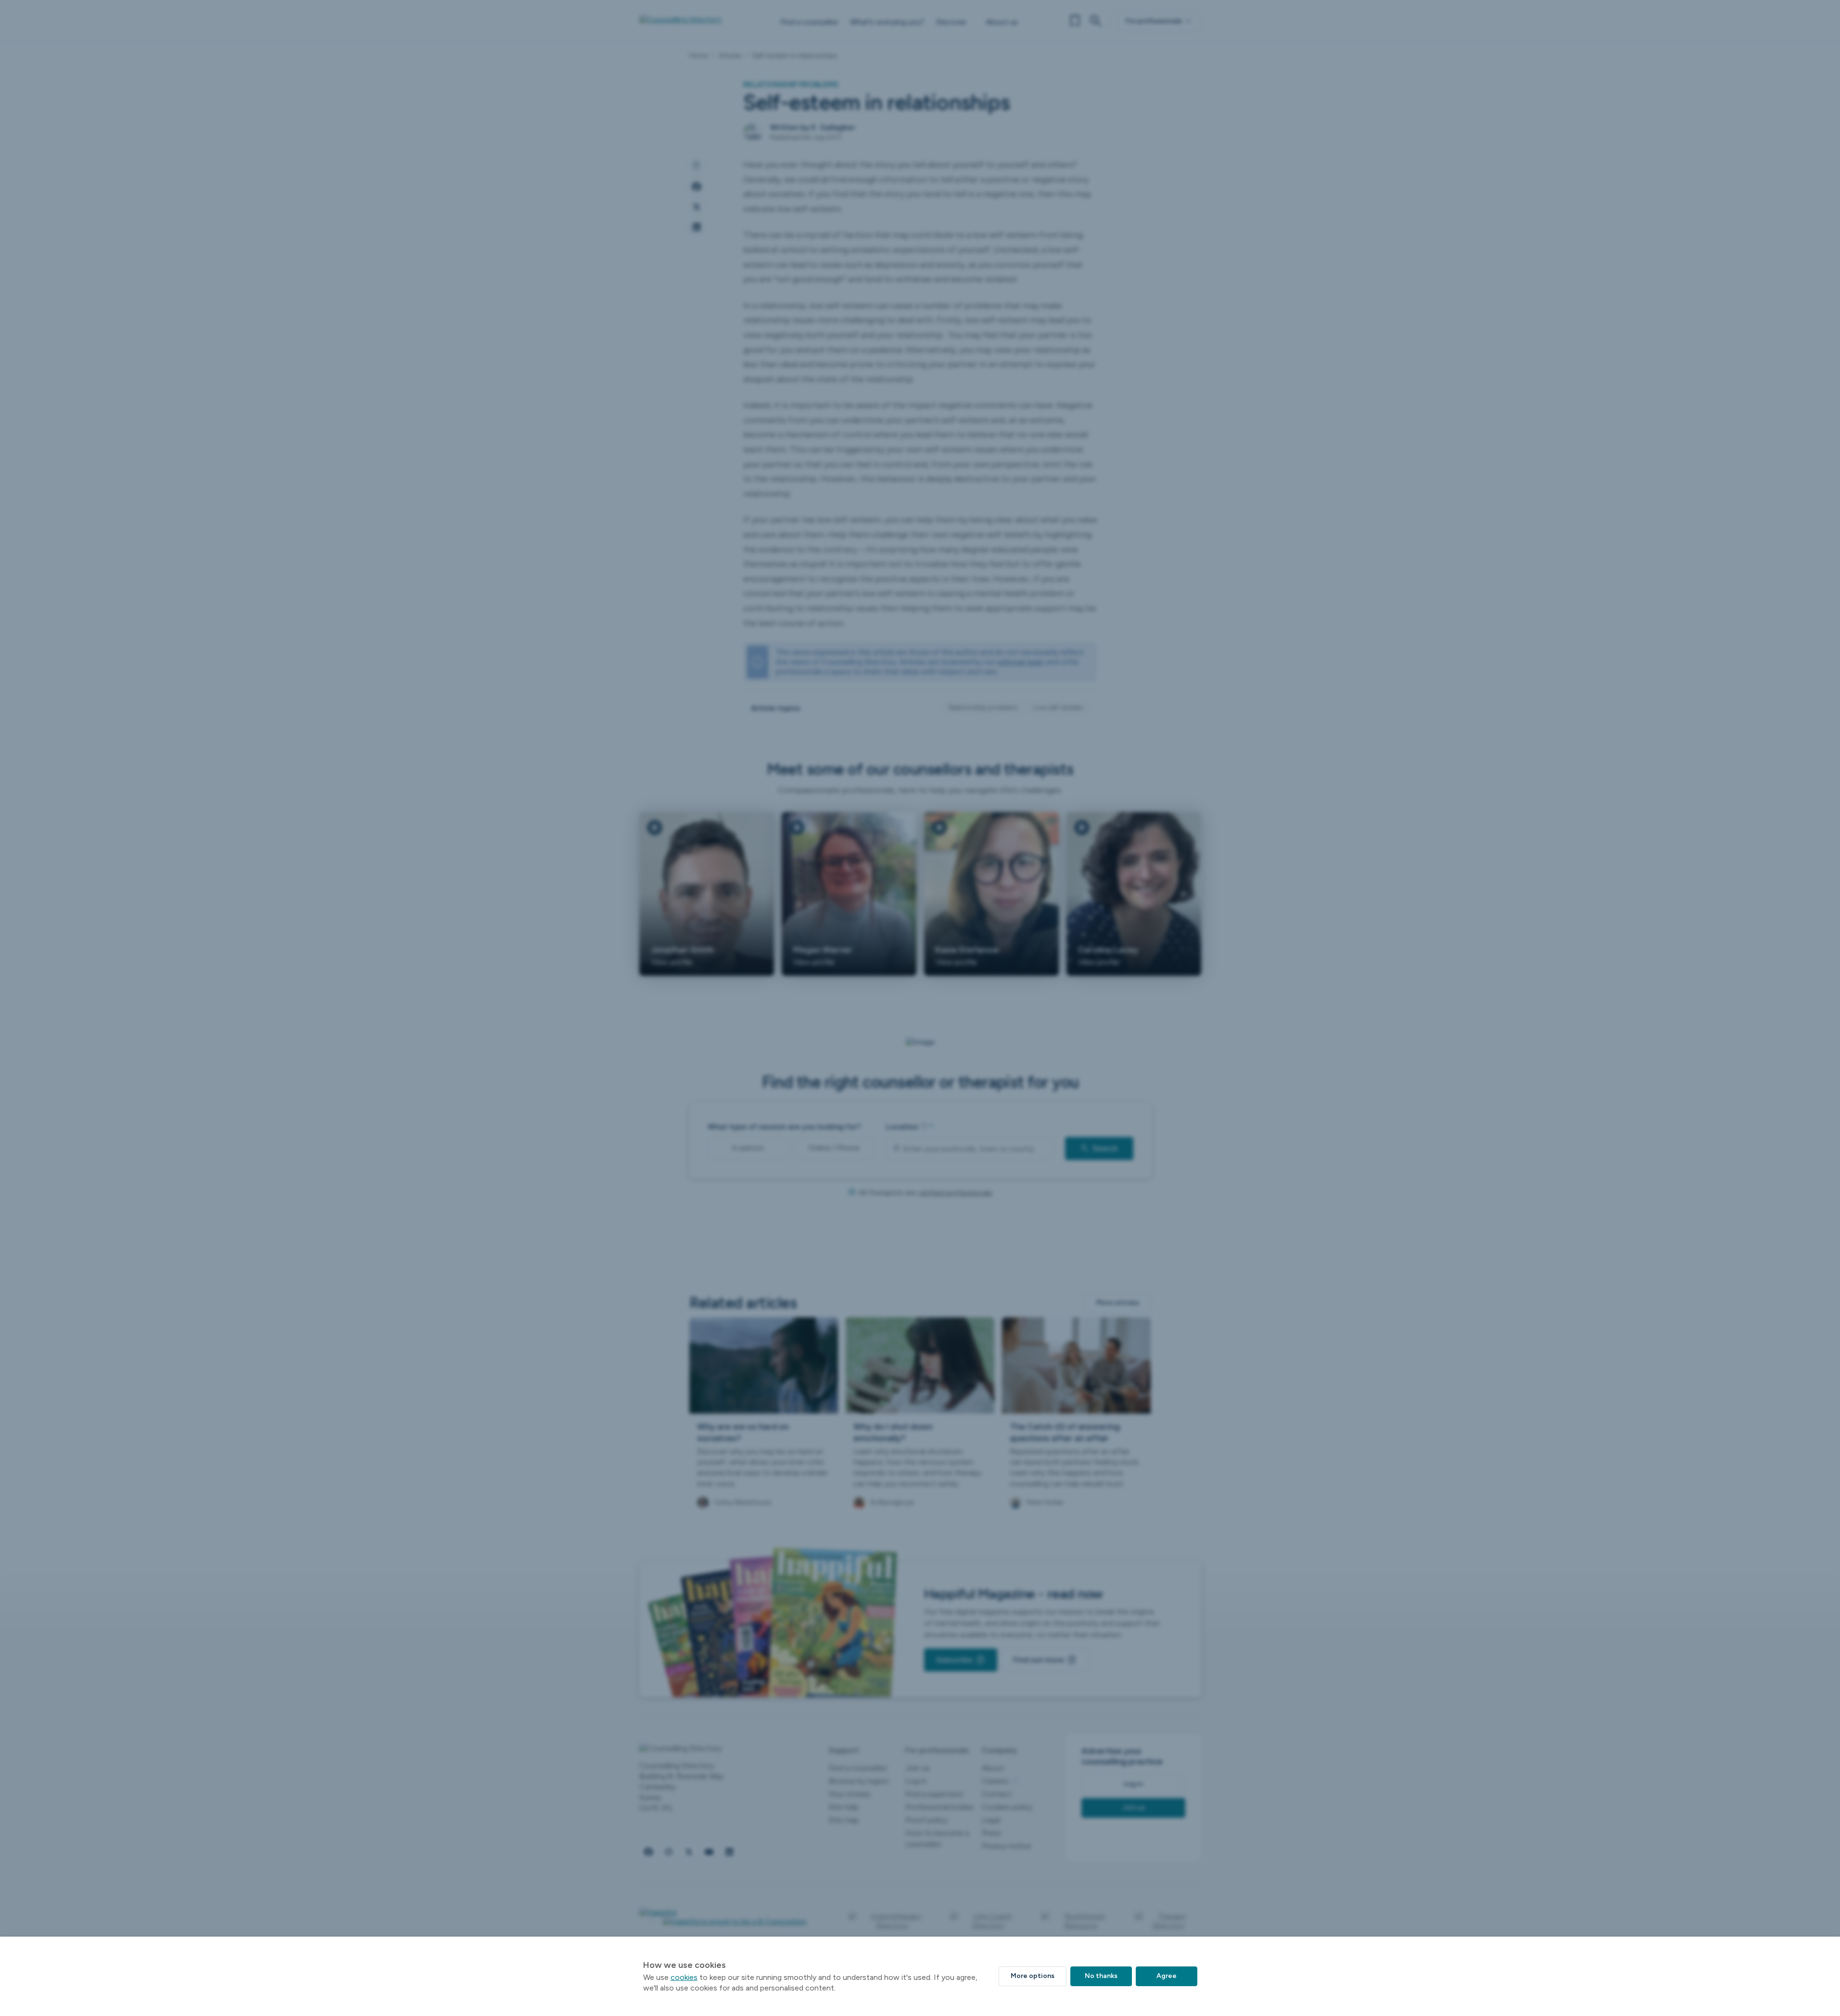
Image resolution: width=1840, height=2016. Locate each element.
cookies (684, 1977)
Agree (1167, 1976)
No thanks (1101, 1976)
